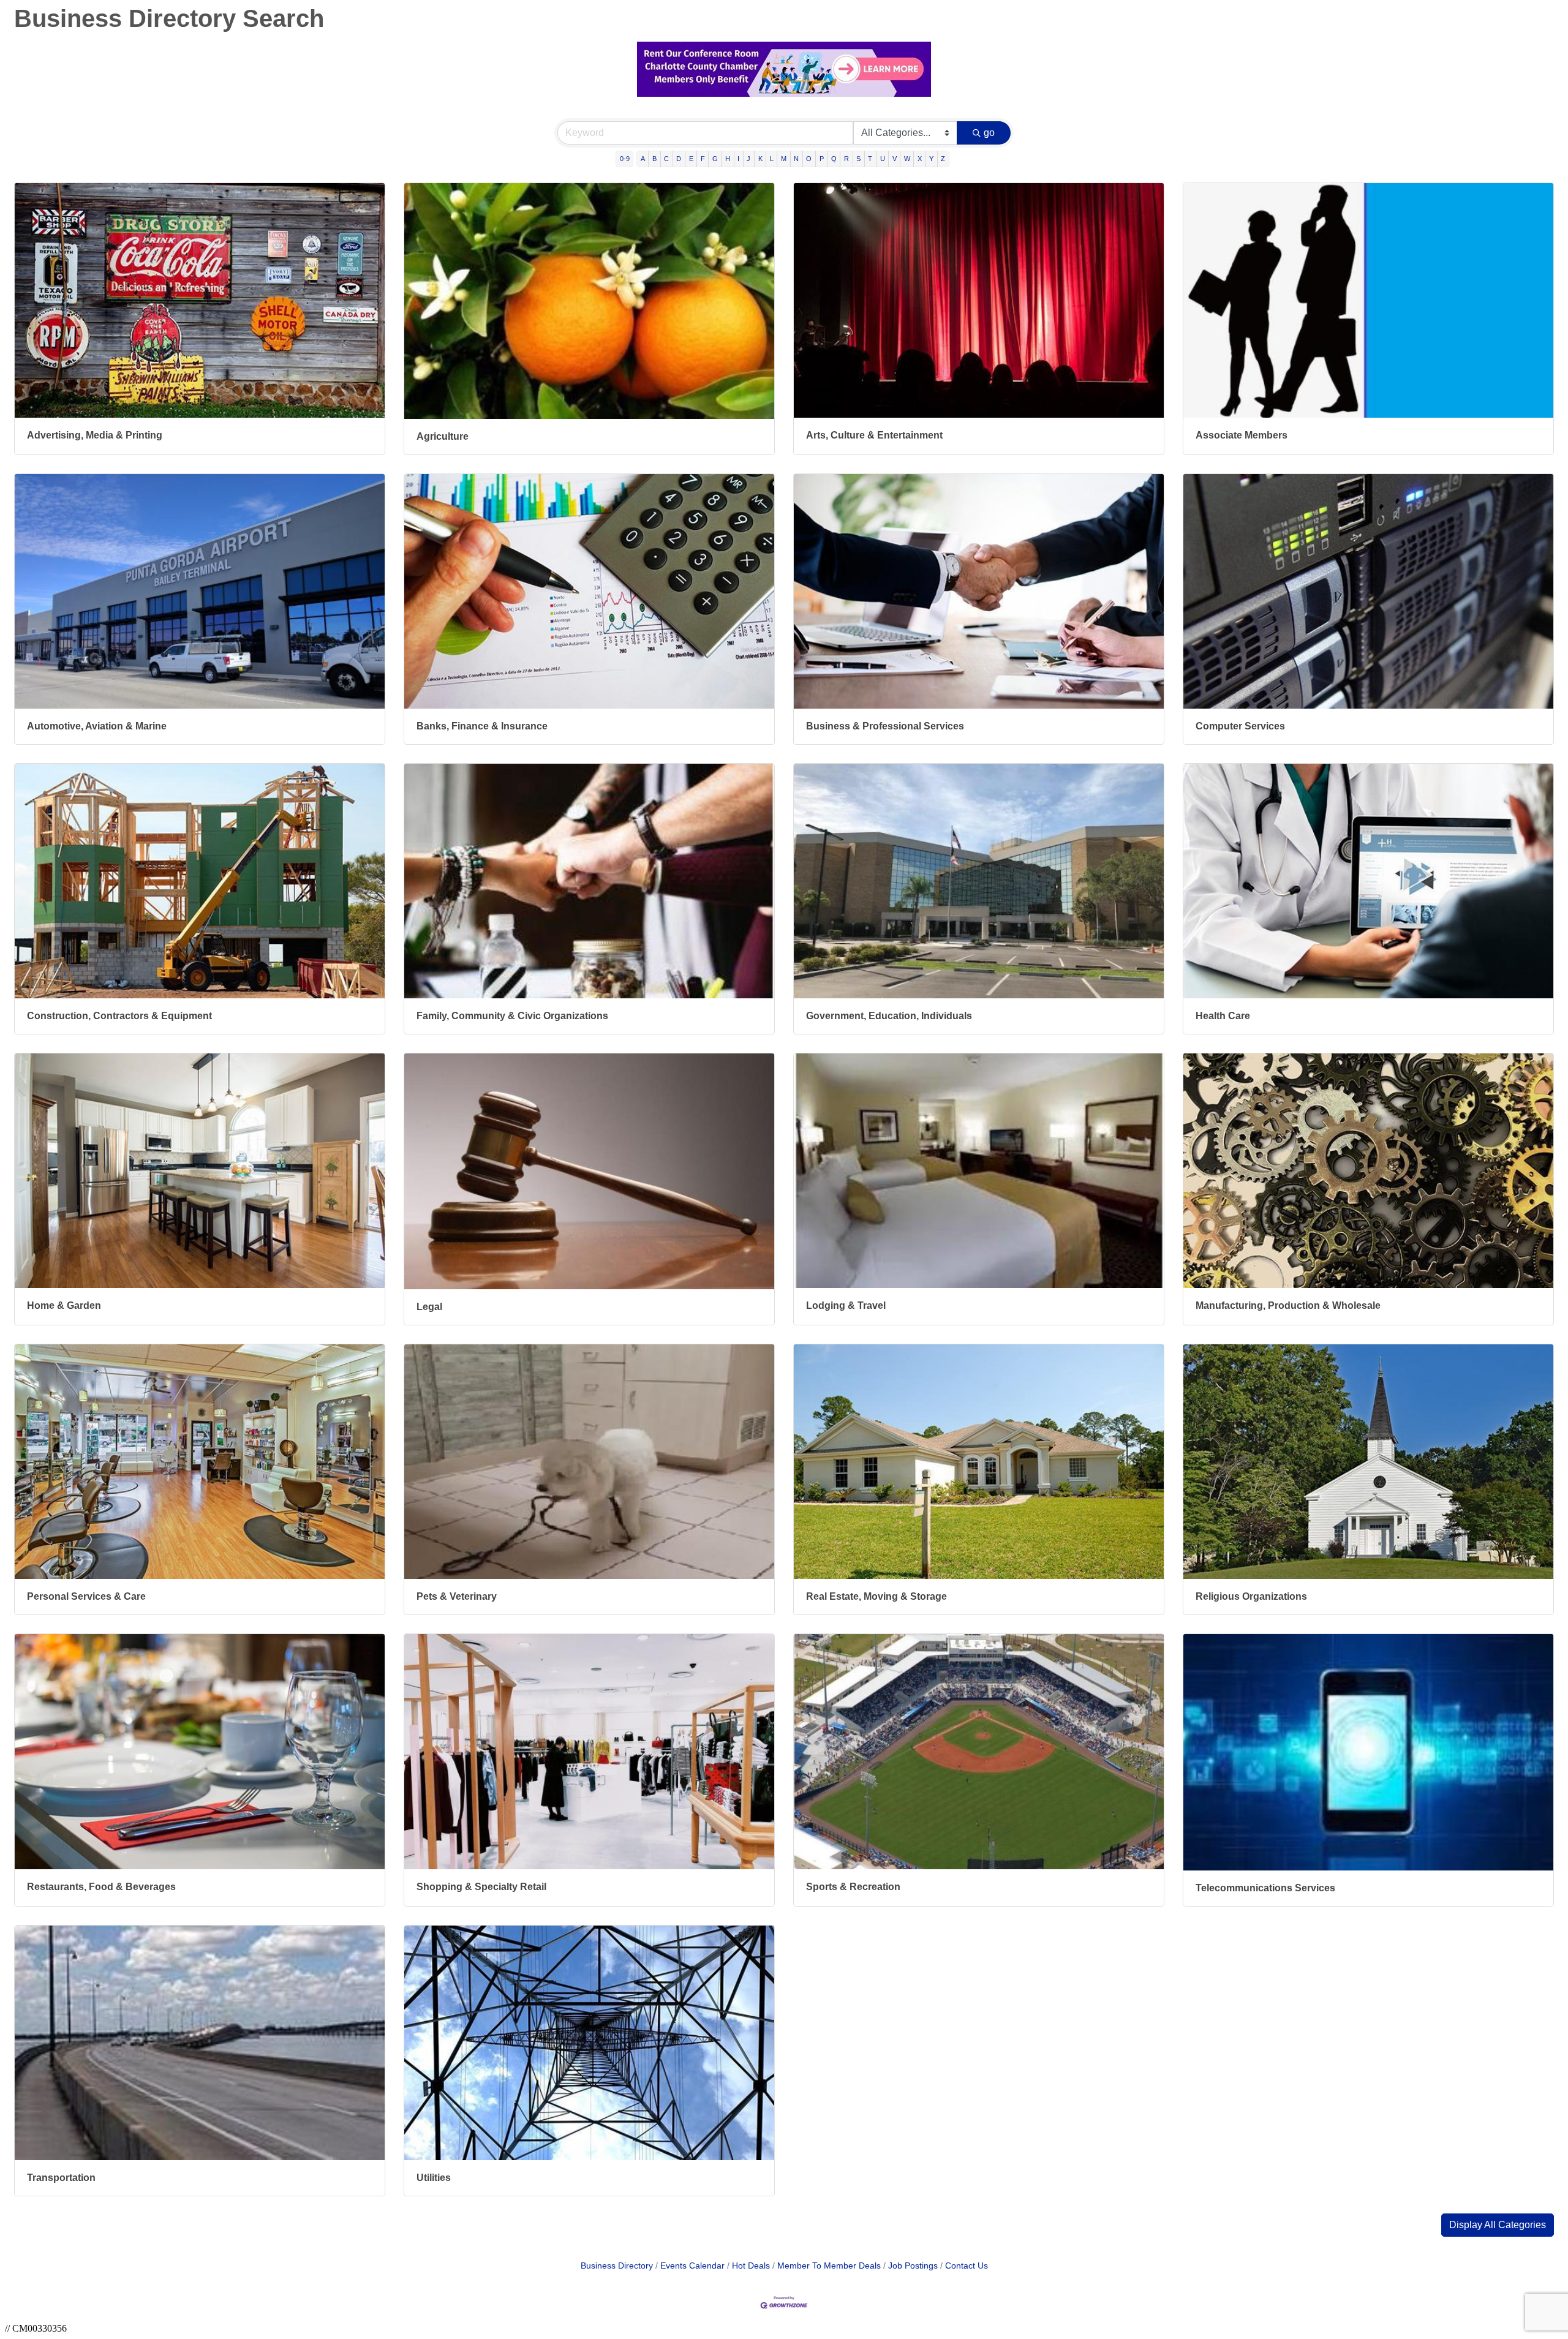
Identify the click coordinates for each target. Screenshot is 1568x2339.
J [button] (748, 159)
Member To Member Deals (829, 2266)
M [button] (784, 159)
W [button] (907, 159)
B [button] (654, 159)
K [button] (760, 159)
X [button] (920, 159)
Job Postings (913, 2266)
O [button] (809, 159)
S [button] (858, 159)
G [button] (715, 159)
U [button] (883, 159)
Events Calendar (692, 2266)
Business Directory (617, 2266)
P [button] (822, 159)
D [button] (679, 159)
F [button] (703, 159)
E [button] (691, 159)
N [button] (796, 159)
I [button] (738, 159)
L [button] (772, 159)
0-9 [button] (625, 159)
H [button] (728, 159)
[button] (1498, 2225)
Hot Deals (751, 2266)
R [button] (846, 159)
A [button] (643, 159)
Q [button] (834, 159)
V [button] (895, 159)
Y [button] (931, 159)
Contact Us (967, 2266)
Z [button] (943, 159)
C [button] (666, 159)
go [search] (989, 133)
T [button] (870, 159)
